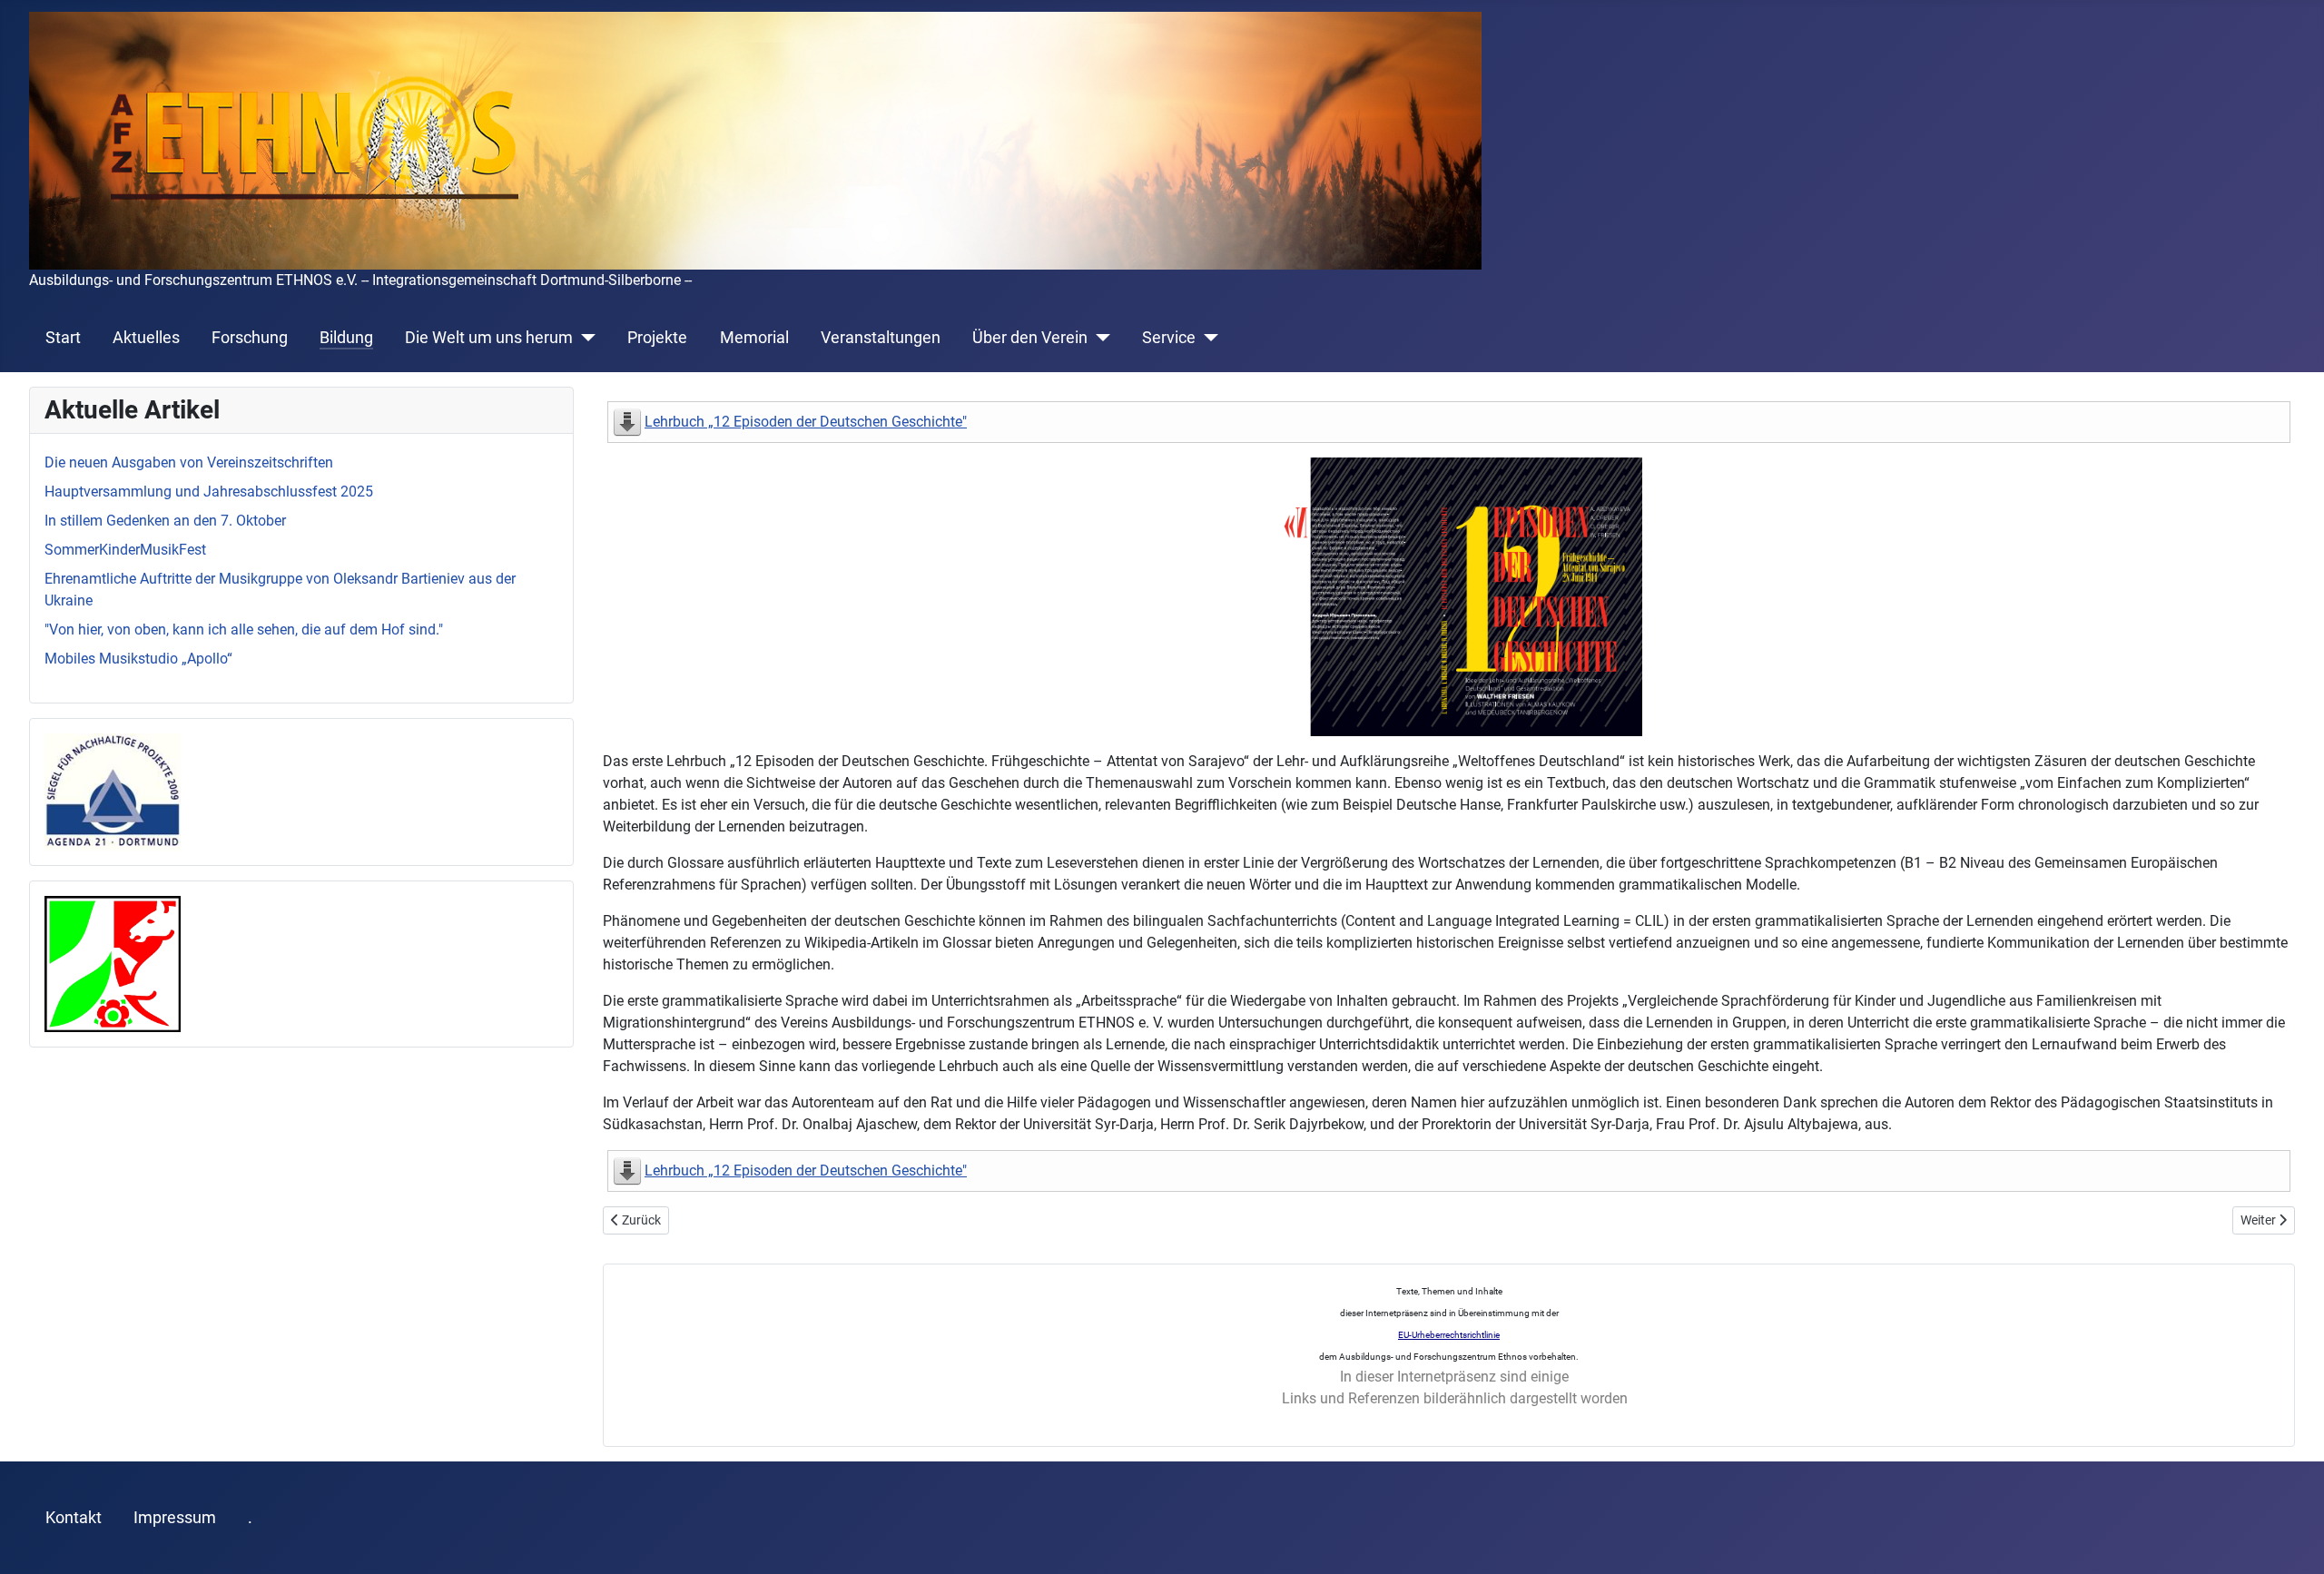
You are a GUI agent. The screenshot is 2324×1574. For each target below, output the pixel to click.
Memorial (754, 338)
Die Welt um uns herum (489, 338)
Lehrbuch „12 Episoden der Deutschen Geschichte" (806, 422)
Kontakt (74, 1518)
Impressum (175, 1518)
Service (1169, 338)
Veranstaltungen (881, 338)
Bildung (346, 338)
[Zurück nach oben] (2292, 1540)
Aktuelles (146, 338)
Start (63, 338)
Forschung (250, 338)
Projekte (657, 338)
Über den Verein (1030, 338)
